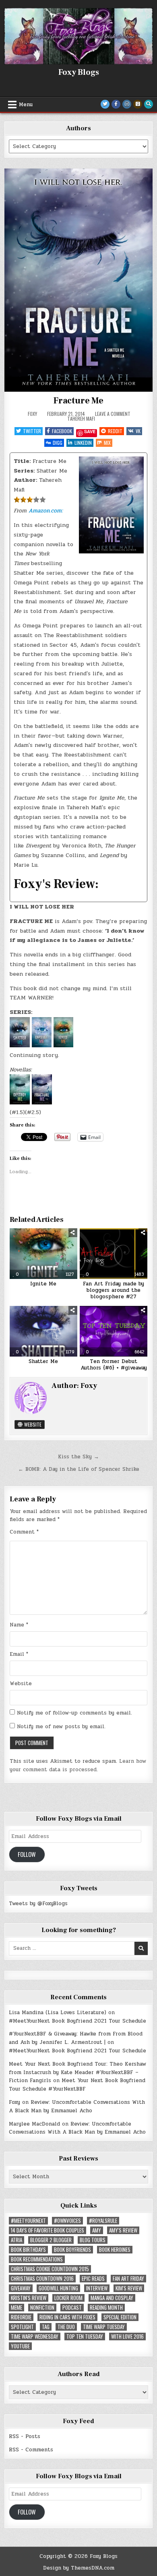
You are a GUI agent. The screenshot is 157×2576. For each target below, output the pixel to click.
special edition (120, 2317)
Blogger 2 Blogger (51, 2240)
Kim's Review (129, 2288)
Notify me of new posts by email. (61, 1727)
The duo (66, 2327)
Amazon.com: (46, 511)
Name (19, 1625)
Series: (24, 471)
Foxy (32, 414)
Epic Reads (93, 2279)
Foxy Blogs (79, 72)
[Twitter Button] (105, 104)
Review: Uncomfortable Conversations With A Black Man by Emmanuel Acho (77, 2106)
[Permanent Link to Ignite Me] (43, 1254)
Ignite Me (43, 1284)
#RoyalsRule (103, 2221)
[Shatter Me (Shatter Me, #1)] (20, 1045)
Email (19, 1654)
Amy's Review (123, 2230)
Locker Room (68, 2298)
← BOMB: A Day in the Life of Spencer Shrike (79, 1469)
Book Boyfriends (72, 2250)
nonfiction (42, 2308)
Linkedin (83, 443)
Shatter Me (43, 1361)
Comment (24, 1532)
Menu (26, 105)
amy (97, 2230)
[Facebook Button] (116, 104)
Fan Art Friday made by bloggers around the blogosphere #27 (114, 1290)
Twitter (32, 431)
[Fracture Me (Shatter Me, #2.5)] (41, 1103)
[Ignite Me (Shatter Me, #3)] (62, 1045)
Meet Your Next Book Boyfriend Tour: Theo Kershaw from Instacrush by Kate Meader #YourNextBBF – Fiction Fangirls (77, 2072)
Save (90, 432)
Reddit (115, 431)
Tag (46, 2327)
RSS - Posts (25, 2436)
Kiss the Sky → (78, 1457)
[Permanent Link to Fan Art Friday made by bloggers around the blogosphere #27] (114, 1254)
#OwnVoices (67, 2221)
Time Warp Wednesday (35, 2336)
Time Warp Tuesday (104, 2327)
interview (97, 2288)
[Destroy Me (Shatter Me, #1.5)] (20, 1103)
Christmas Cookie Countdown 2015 (50, 2269)
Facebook (62, 431)
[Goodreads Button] (138, 104)
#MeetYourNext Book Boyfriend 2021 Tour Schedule (77, 2021)
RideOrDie (21, 2317)
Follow (27, 1854)
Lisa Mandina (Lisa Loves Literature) (58, 2013)
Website (32, 1424)
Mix (107, 443)
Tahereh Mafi (81, 418)
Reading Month (106, 2308)
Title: (22, 461)
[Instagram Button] (127, 104)
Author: (25, 480)
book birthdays (28, 2250)
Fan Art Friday (128, 2279)
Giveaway (21, 2288)
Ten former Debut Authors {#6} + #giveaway (114, 1365)
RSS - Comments (31, 2450)
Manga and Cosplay (112, 2298)
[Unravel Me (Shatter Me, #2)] (41, 1045)
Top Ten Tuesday (85, 2336)
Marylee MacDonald (34, 2124)
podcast (72, 2308)
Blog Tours (93, 2240)
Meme (17, 2308)
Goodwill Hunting (58, 2288)
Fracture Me (78, 401)
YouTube (20, 2346)
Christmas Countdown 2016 (42, 2279)
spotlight (22, 2327)
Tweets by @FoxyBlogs (38, 1904)
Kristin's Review (29, 2298)
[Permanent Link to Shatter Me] (43, 1331)
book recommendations (37, 2259)
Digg (58, 443)
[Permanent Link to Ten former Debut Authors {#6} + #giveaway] (114, 1331)
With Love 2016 (127, 2336)
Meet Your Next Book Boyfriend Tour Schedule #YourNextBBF (77, 2085)
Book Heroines (115, 2250)
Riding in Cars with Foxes (67, 2317)
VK (138, 431)
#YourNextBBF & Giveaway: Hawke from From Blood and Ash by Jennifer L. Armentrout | (76, 2038)
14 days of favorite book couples (48, 2230)
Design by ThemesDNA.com (79, 2568)
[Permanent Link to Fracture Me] (79, 280)
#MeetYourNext (28, 2221)
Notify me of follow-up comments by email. (74, 1713)
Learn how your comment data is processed (78, 1765)
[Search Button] (149, 104)
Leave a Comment (113, 414)
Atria (17, 2240)
